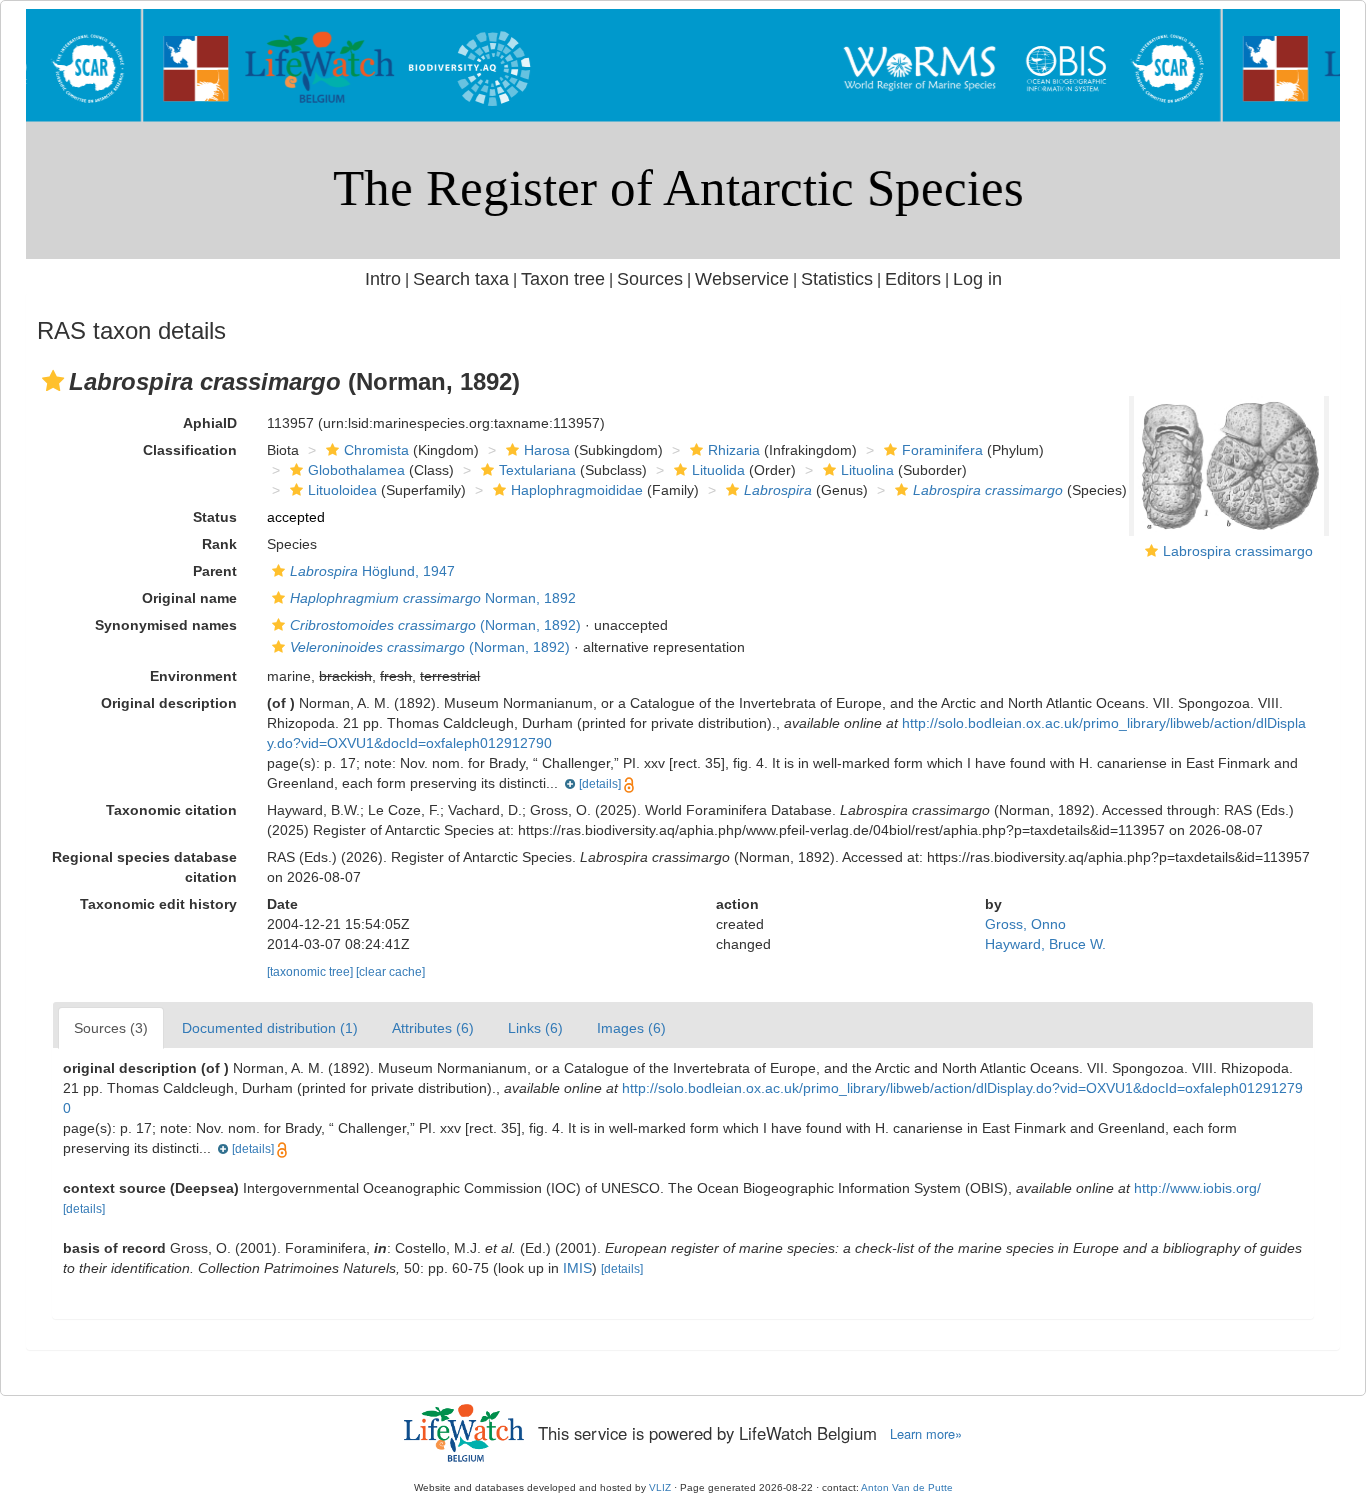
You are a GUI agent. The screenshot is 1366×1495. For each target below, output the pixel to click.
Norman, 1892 (433, 598)
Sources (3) (111, 1028)
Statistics (837, 279)
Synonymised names (166, 625)
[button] (53, 381)
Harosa (547, 450)
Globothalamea (356, 470)
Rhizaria (734, 450)
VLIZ (660, 1487)
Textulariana (537, 470)
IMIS (577, 1268)
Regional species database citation (144, 867)
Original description (169, 703)
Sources (650, 279)
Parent (215, 571)
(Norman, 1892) (435, 625)
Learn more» (926, 1434)
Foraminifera (942, 450)
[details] (600, 784)
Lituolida (718, 470)
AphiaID (210, 423)
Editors (913, 279)
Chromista (376, 450)
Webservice (742, 279)
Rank (219, 544)
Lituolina (867, 470)
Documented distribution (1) (270, 1028)
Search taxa (461, 279)
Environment (193, 676)
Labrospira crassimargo (1238, 551)
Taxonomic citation (171, 810)
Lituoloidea (342, 490)
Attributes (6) (433, 1028)
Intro (383, 279)
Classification (190, 450)
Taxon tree (563, 279)
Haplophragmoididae (577, 490)
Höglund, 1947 (372, 571)
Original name (189, 598)
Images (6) (631, 1028)
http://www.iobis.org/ (1197, 1188)
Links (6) (535, 1028)
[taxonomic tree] (311, 972)
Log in (977, 279)
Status (215, 517)
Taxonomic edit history (158, 904)
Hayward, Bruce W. (1045, 944)
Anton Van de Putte (907, 1487)
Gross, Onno (1025, 924)
